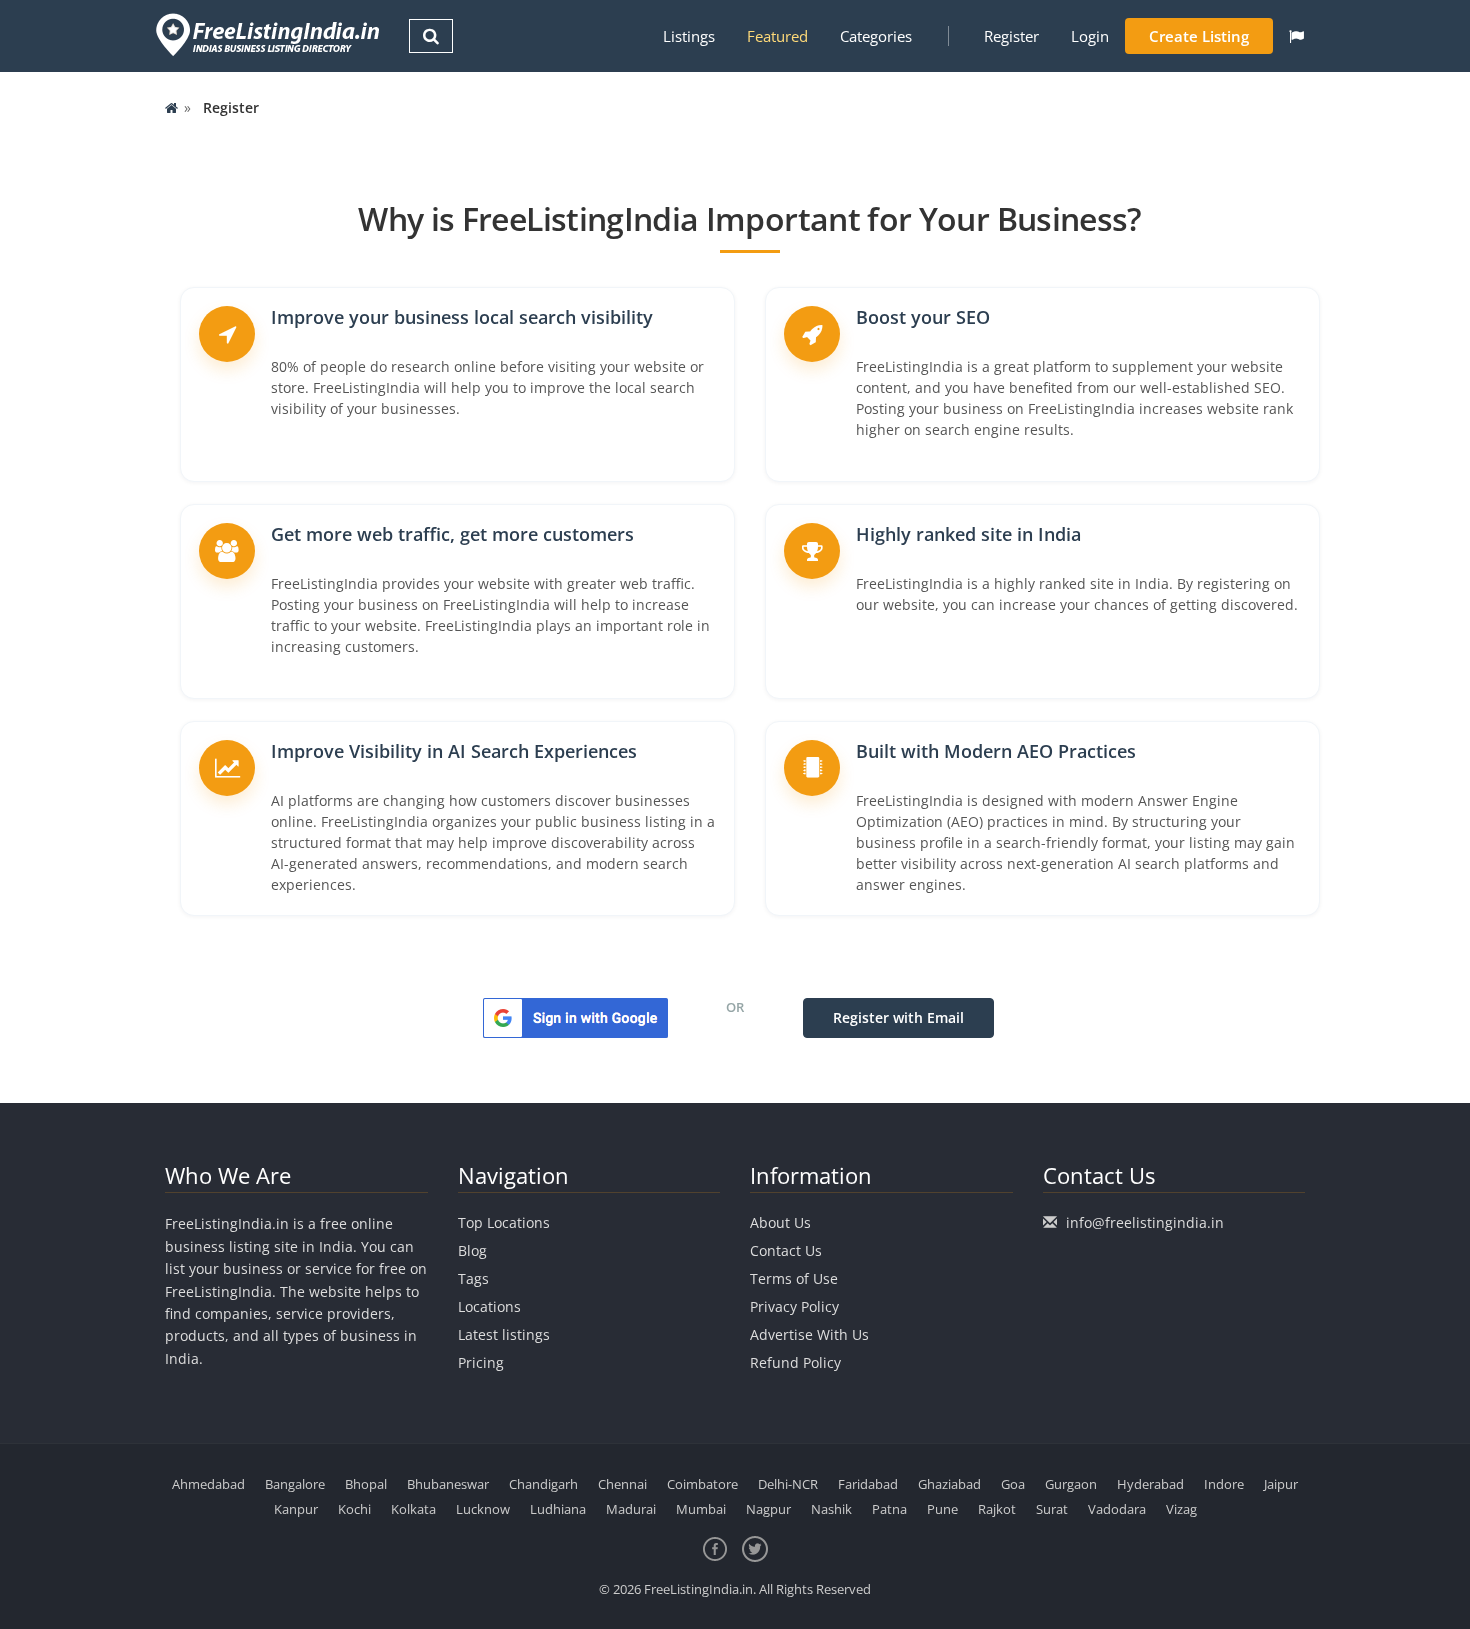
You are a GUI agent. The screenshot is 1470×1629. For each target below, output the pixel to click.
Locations (489, 1306)
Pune (942, 1509)
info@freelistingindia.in (1145, 1222)
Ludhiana (558, 1509)
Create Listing (1199, 36)
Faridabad (868, 1484)
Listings (689, 36)
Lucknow (483, 1509)
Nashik (831, 1509)
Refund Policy (795, 1362)
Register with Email (898, 1017)
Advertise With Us (809, 1334)
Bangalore (295, 1484)
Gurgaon (1071, 1484)
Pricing (481, 1362)
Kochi (354, 1509)
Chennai (622, 1484)
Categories (876, 36)
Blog (472, 1250)
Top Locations (504, 1222)
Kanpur (296, 1509)
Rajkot (997, 1509)
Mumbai (701, 1509)
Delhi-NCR (788, 1484)
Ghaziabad (949, 1484)
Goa (1013, 1484)
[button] (1296, 36)
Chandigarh (543, 1484)
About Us (780, 1222)
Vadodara (1117, 1509)
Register (1011, 36)
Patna (889, 1509)
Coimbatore (702, 1484)
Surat (1052, 1509)
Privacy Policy (794, 1306)
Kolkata (413, 1509)
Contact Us (786, 1250)
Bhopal (366, 1484)
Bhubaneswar (448, 1484)
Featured (777, 36)
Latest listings (504, 1334)
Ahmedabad (208, 1484)
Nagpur (768, 1509)
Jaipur (1281, 1484)
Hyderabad (1150, 1484)
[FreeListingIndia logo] (269, 34)
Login (1090, 36)
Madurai (631, 1509)
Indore (1224, 1484)
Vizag (1181, 1509)
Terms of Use (794, 1278)
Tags (473, 1278)
